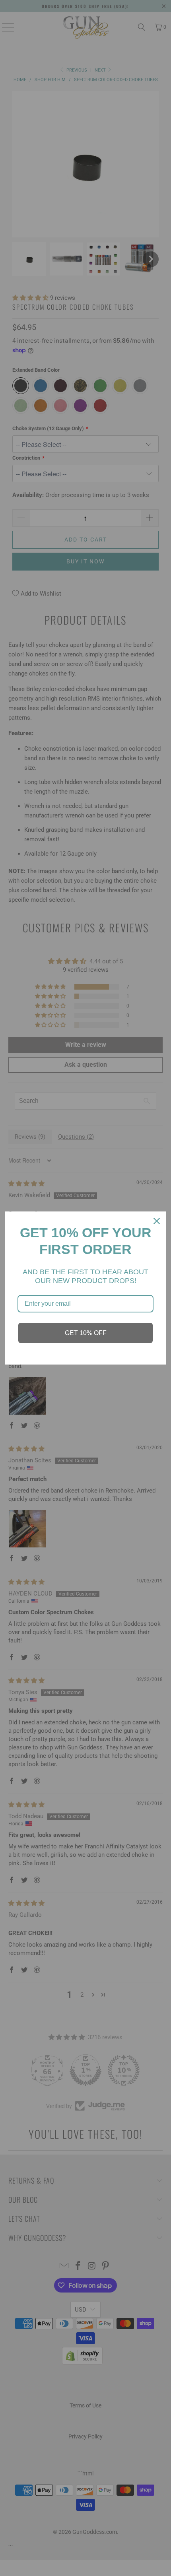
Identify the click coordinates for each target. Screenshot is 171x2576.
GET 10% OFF (86, 1333)
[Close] (157, 1221)
